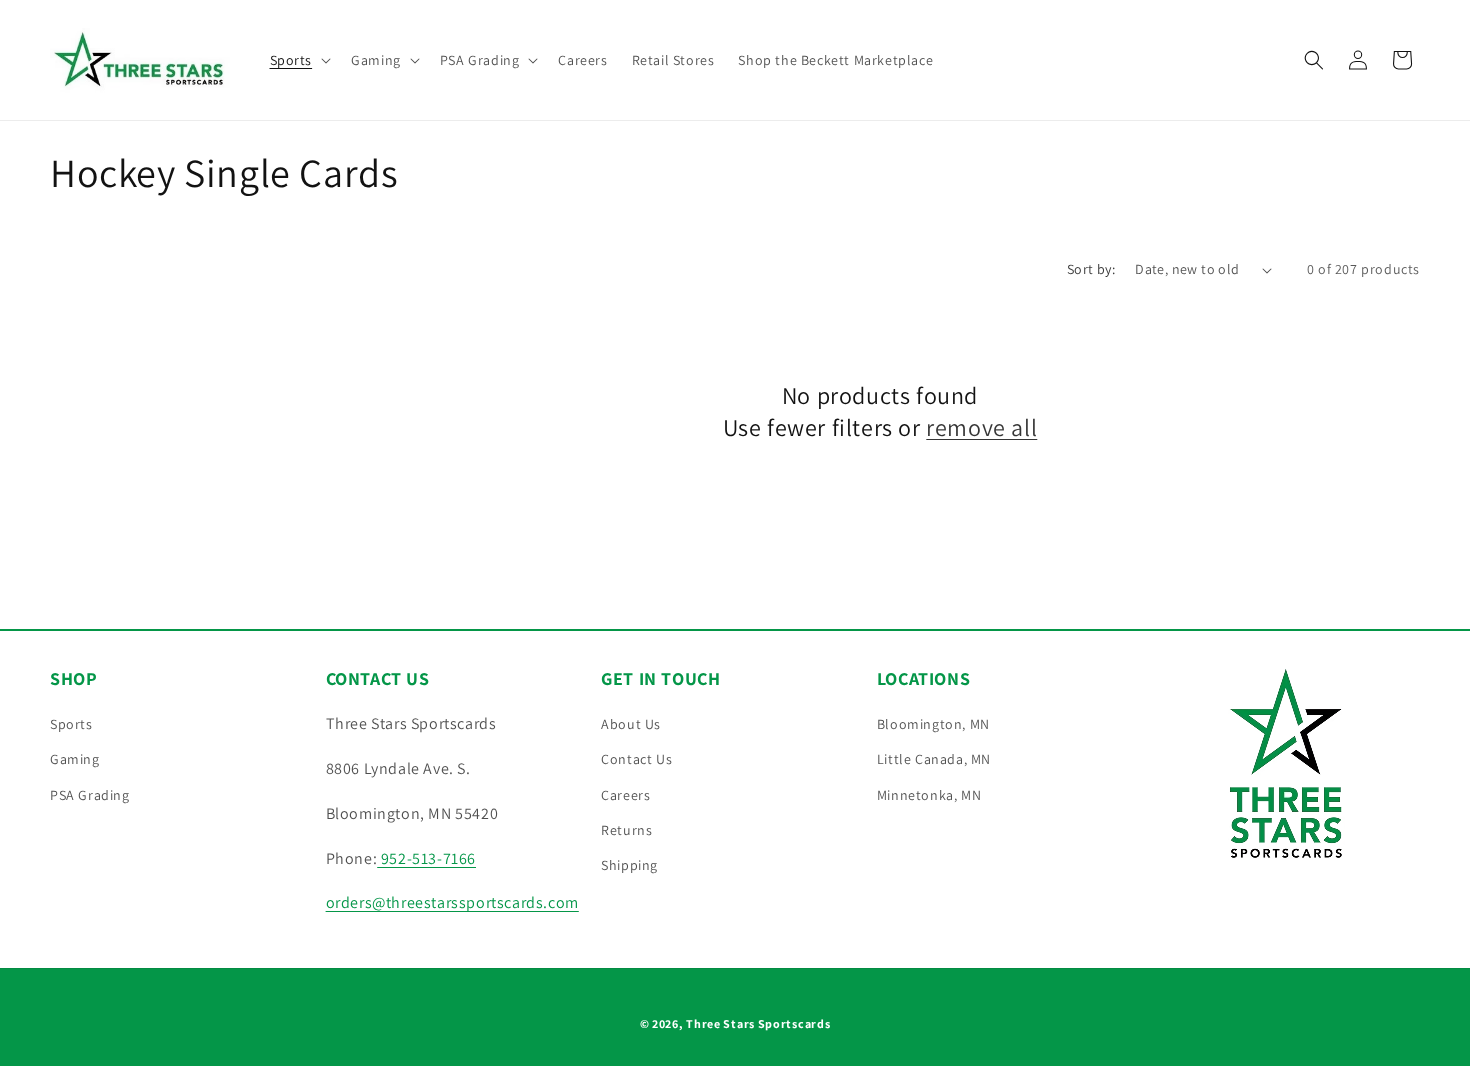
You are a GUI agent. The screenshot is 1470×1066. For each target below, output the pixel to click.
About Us (631, 724)
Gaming (75, 759)
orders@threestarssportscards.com (452, 902)
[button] (299, 60)
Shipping (629, 865)
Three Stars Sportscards (758, 1023)
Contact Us (636, 759)
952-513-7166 (426, 858)
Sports (71, 724)
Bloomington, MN (933, 724)
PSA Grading (90, 795)
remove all (981, 427)
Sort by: (1091, 269)
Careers (625, 795)
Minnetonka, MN (929, 795)
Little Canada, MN (934, 759)
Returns (626, 830)
